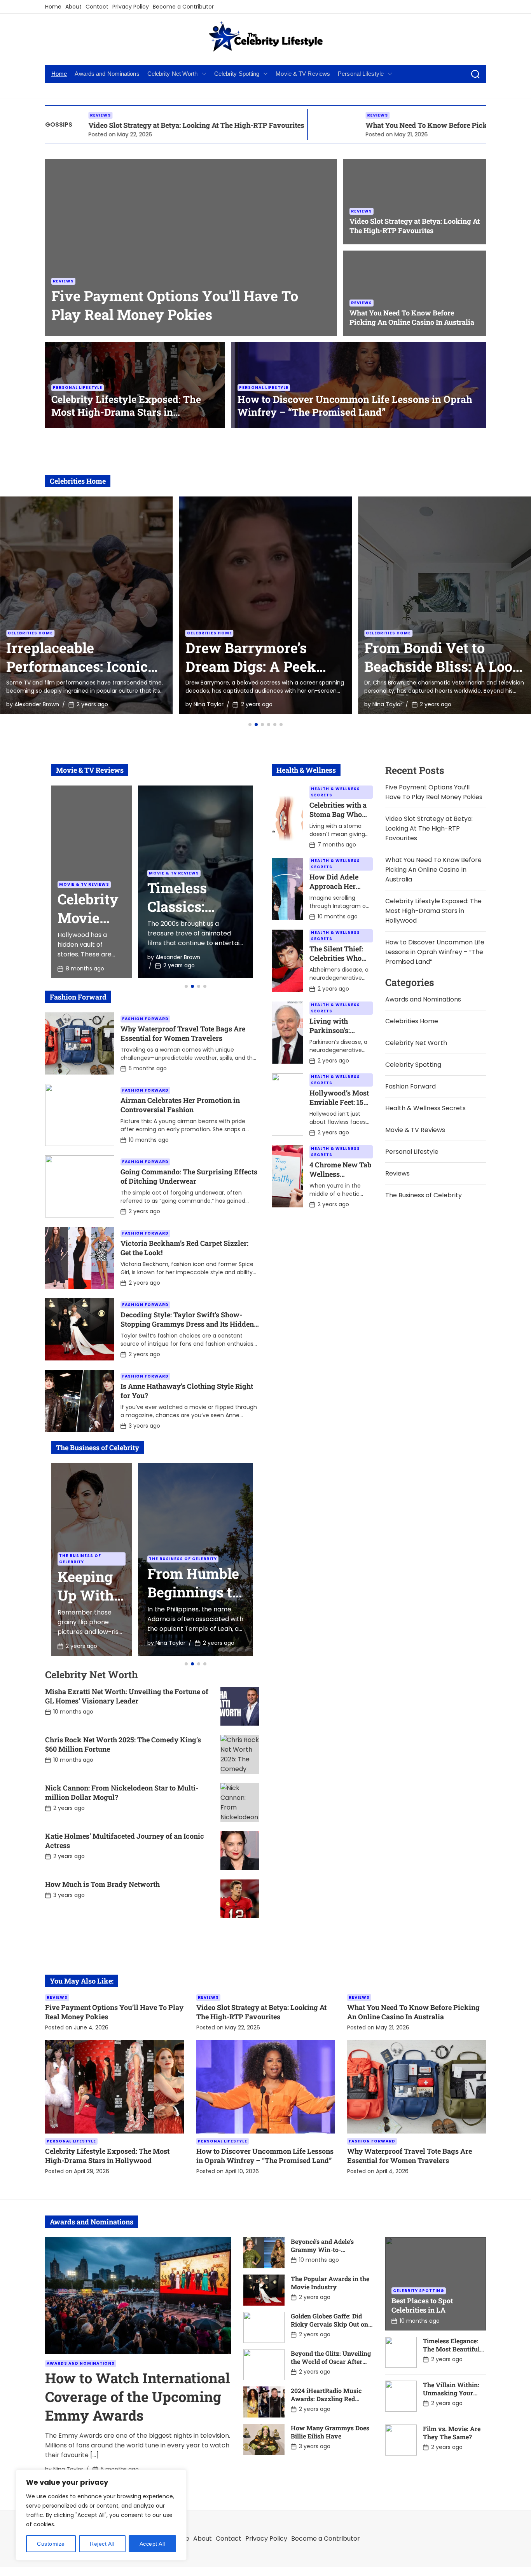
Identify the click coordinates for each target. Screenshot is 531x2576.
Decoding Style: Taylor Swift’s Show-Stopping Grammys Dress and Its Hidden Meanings (187, 1324)
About (73, 7)
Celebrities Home (30, 633)
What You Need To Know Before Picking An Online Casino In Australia (364, 125)
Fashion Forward (145, 1019)
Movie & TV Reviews (303, 74)
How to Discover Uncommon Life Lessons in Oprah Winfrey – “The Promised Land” (355, 406)
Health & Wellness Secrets (335, 792)
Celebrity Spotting (237, 74)
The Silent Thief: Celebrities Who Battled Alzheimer (339, 958)
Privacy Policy (131, 7)
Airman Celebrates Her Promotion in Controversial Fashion (180, 1105)
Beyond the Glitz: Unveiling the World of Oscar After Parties (331, 2361)
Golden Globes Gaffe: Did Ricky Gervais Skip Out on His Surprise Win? (329, 2324)
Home (53, 7)
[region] (101, 2515)
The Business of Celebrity (80, 1559)
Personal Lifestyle (361, 74)
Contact (97, 7)
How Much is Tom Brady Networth (102, 1884)
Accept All (152, 2544)
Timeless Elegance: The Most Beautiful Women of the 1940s (452, 2349)
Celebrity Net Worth (173, 74)
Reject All (102, 2544)
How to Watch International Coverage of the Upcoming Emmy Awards (137, 2397)
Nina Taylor (29, 704)
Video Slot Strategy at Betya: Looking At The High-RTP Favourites (415, 226)
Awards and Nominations (107, 74)
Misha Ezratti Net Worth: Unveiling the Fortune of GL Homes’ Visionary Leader (127, 1696)
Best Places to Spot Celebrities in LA (422, 2305)
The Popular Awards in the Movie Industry (330, 2283)
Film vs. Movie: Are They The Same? (452, 2433)
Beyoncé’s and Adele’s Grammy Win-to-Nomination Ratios (322, 2249)
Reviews (260, 115)
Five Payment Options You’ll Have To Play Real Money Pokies (175, 305)
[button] (250, 725)
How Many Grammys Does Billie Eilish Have (330, 2432)
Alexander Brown (395, 704)
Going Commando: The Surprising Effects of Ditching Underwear (189, 1176)
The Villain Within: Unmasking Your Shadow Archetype (451, 2393)
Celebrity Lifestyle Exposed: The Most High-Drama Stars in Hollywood (126, 412)
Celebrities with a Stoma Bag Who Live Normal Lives (340, 814)
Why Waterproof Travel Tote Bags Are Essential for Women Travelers (183, 1033)
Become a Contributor (183, 7)
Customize (51, 2544)
